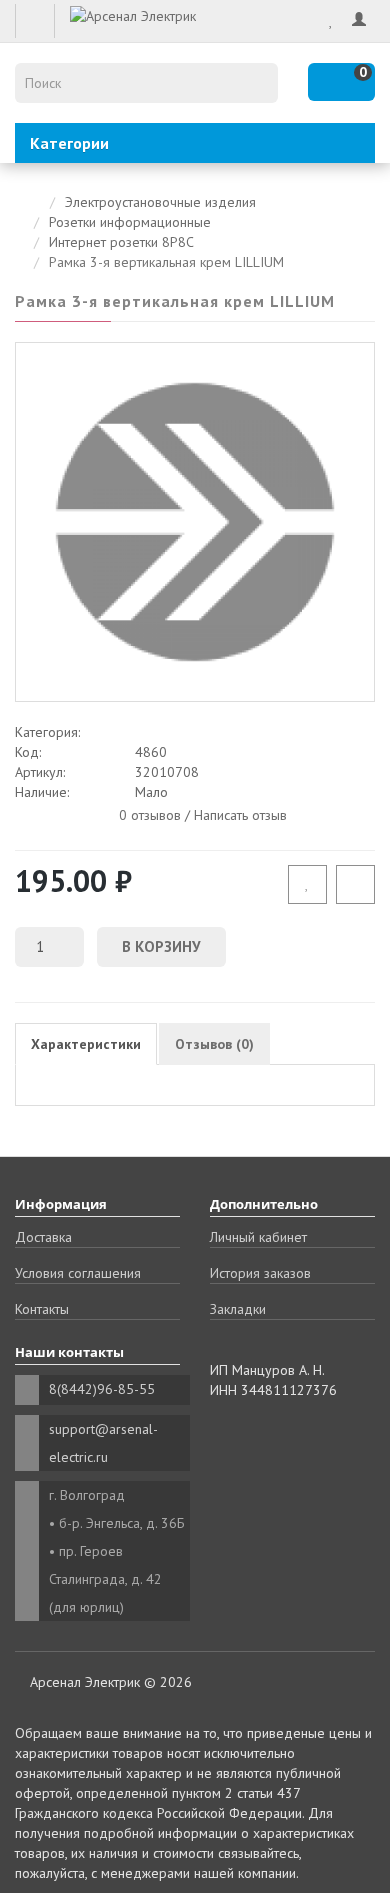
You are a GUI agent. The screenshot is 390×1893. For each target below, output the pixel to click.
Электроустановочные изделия (160, 202)
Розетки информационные (130, 222)
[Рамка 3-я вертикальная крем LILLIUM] (195, 522)
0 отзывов (150, 814)
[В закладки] (307, 884)
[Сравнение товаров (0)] (305, 20)
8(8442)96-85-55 (102, 1389)
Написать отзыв (240, 814)
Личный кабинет (258, 1237)
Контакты (42, 1309)
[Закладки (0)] (331, 20)
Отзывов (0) (214, 1044)
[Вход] (359, 20)
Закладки (238, 1309)
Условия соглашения (78, 1273)
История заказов (260, 1273)
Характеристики (86, 1044)
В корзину (161, 946)
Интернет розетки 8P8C (121, 242)
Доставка (43, 1237)
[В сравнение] (355, 884)
